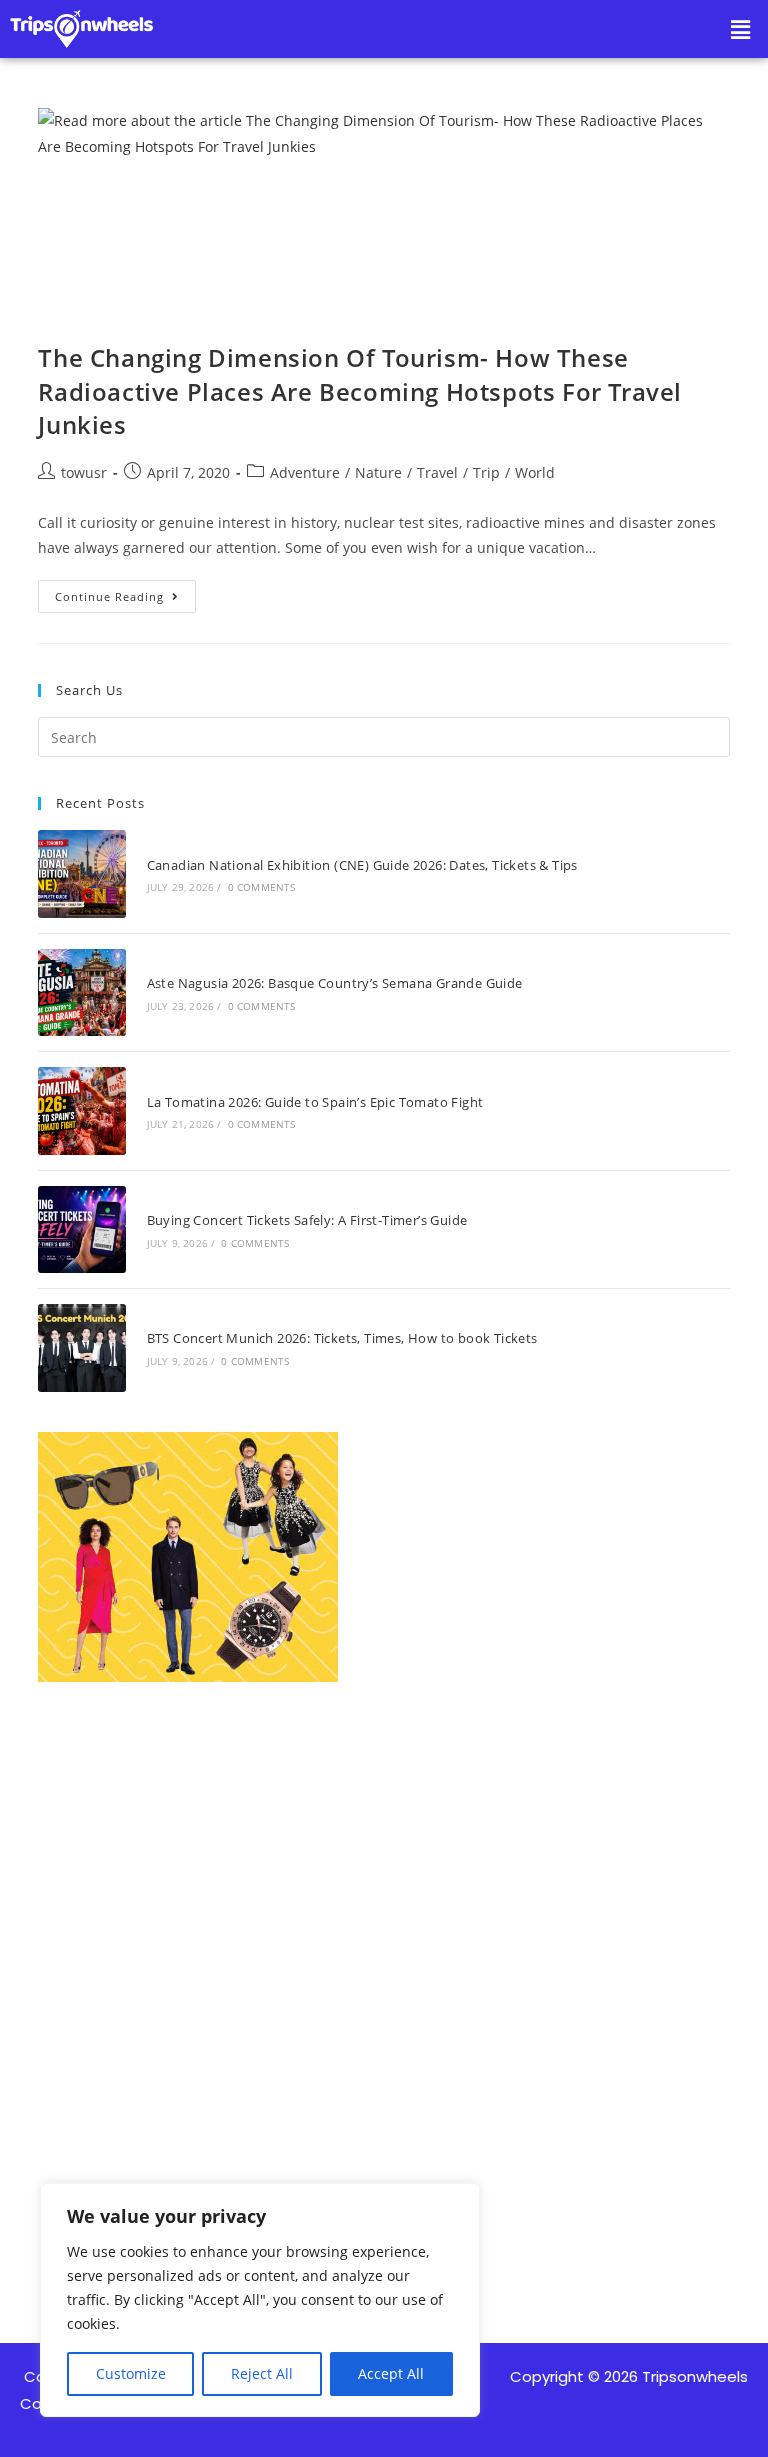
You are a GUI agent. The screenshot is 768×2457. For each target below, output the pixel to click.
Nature (378, 472)
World (535, 472)
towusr (84, 472)
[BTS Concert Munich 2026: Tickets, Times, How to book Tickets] (81, 1347)
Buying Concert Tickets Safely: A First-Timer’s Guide (307, 1220)
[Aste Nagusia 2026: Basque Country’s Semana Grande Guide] (81, 992)
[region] (260, 2300)
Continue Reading (125, 592)
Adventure (305, 472)
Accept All (391, 2373)
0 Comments (262, 887)
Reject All (262, 2373)
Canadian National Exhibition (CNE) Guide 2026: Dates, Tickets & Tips (362, 865)
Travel (437, 472)
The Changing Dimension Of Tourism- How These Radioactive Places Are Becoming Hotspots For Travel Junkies (360, 391)
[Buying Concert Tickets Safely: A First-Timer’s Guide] (81, 1229)
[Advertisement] (383, 1929)
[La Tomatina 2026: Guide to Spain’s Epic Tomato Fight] (81, 1110)
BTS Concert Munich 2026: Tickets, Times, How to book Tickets (342, 1338)
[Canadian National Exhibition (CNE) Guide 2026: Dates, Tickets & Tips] (81, 873)
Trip (486, 472)
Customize (131, 2373)
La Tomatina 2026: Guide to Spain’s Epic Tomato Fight (315, 1102)
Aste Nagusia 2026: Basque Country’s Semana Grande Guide (335, 983)
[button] (741, 29)
